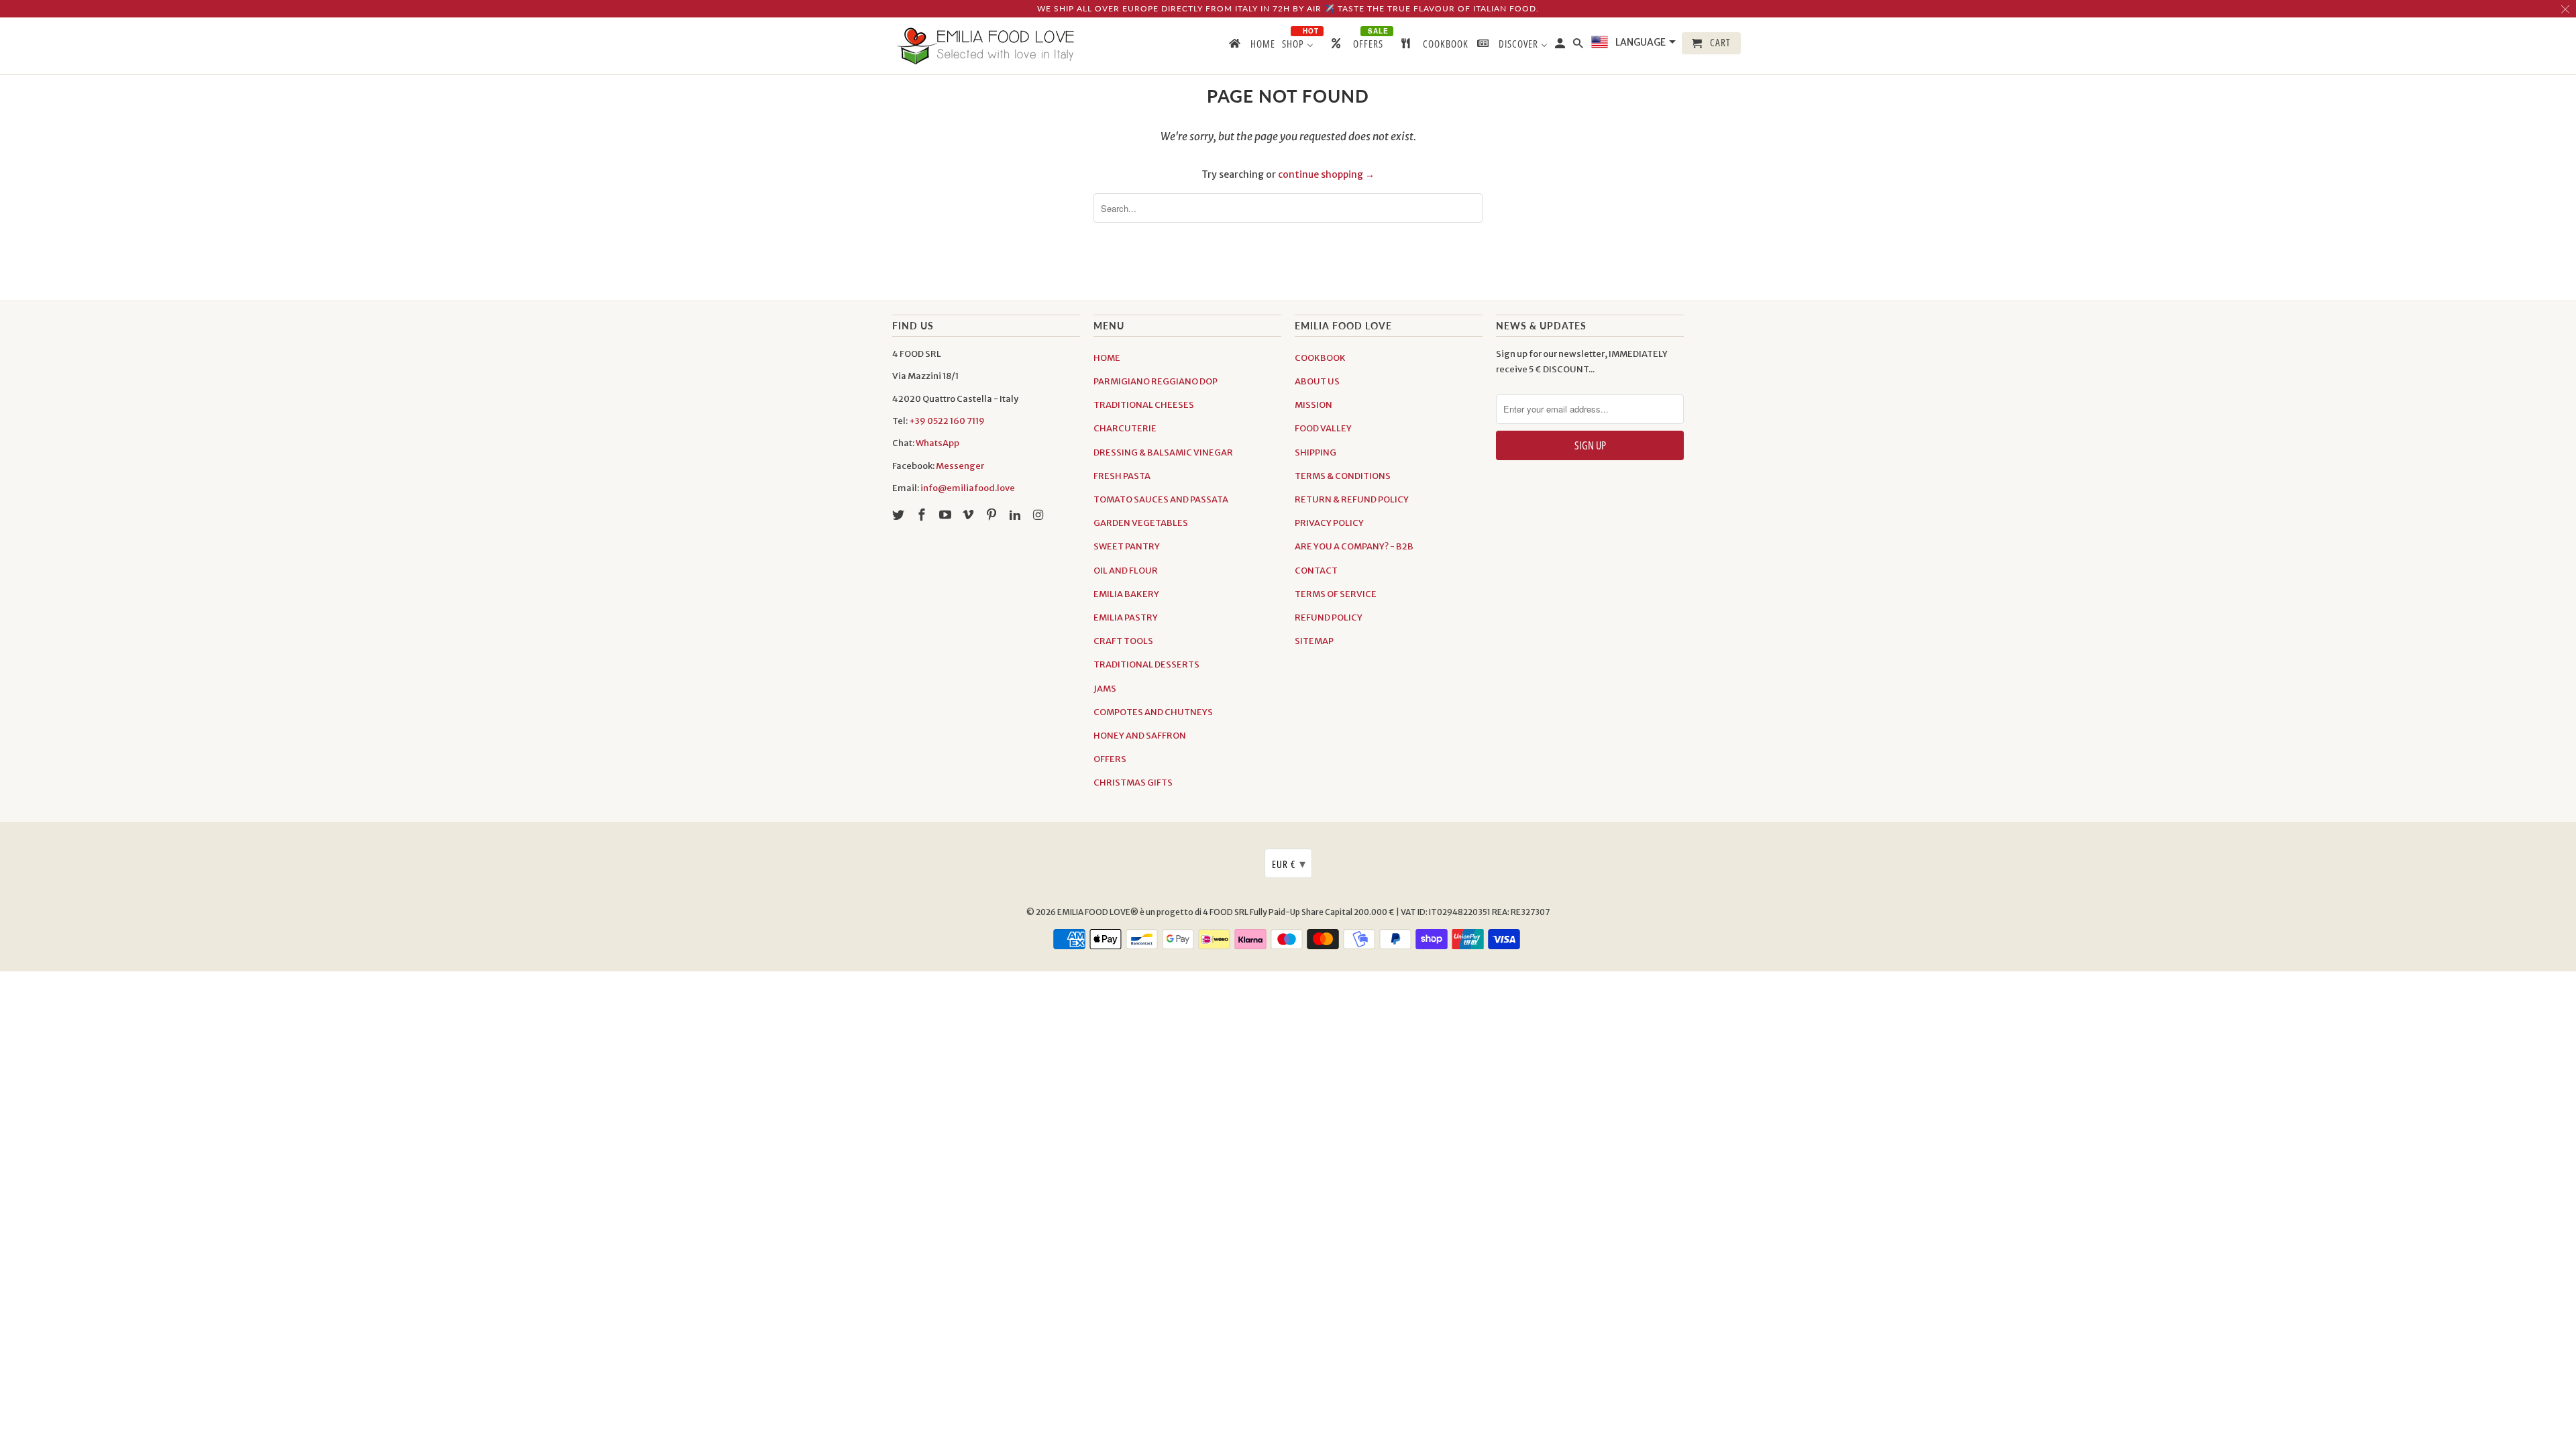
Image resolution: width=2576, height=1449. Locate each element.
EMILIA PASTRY (1126, 618)
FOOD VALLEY (1323, 428)
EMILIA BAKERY (1126, 594)
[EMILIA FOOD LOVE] (986, 46)
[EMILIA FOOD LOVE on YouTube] (947, 515)
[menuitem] (1251, 46)
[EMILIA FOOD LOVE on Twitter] (900, 515)
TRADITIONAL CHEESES (1144, 405)
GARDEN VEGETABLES (1141, 523)
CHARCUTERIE (1125, 428)
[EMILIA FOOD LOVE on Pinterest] (993, 515)
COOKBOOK (1320, 358)
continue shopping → (1326, 174)
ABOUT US (1317, 381)
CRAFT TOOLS (1123, 641)
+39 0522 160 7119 (947, 421)
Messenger (960, 466)
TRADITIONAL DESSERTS (1146, 664)
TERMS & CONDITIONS (1343, 476)
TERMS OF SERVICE (1336, 594)
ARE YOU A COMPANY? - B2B (1354, 546)
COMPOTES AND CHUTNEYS (1153, 712)
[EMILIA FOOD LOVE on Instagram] (1040, 515)
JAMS (1105, 689)
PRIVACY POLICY (1329, 523)
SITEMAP (1314, 641)
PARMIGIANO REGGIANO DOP (1156, 381)
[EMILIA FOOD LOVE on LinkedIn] (1016, 515)
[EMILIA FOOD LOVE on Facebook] (923, 515)
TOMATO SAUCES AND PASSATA (1161, 499)
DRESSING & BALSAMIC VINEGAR (1163, 452)
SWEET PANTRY (1127, 546)
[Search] (1579, 46)
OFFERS (1110, 759)
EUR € (1289, 863)
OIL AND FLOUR (1126, 571)
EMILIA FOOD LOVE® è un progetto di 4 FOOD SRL (1153, 912)
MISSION (1313, 405)
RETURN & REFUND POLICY (1352, 499)
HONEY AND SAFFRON (1140, 736)
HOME (1107, 358)
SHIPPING (1316, 452)
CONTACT (1316, 571)
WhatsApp (937, 443)
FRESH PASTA (1122, 476)
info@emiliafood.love (968, 488)
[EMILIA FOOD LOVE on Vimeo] (969, 515)
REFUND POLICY (1329, 618)
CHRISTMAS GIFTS (1133, 783)
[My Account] (1561, 46)
